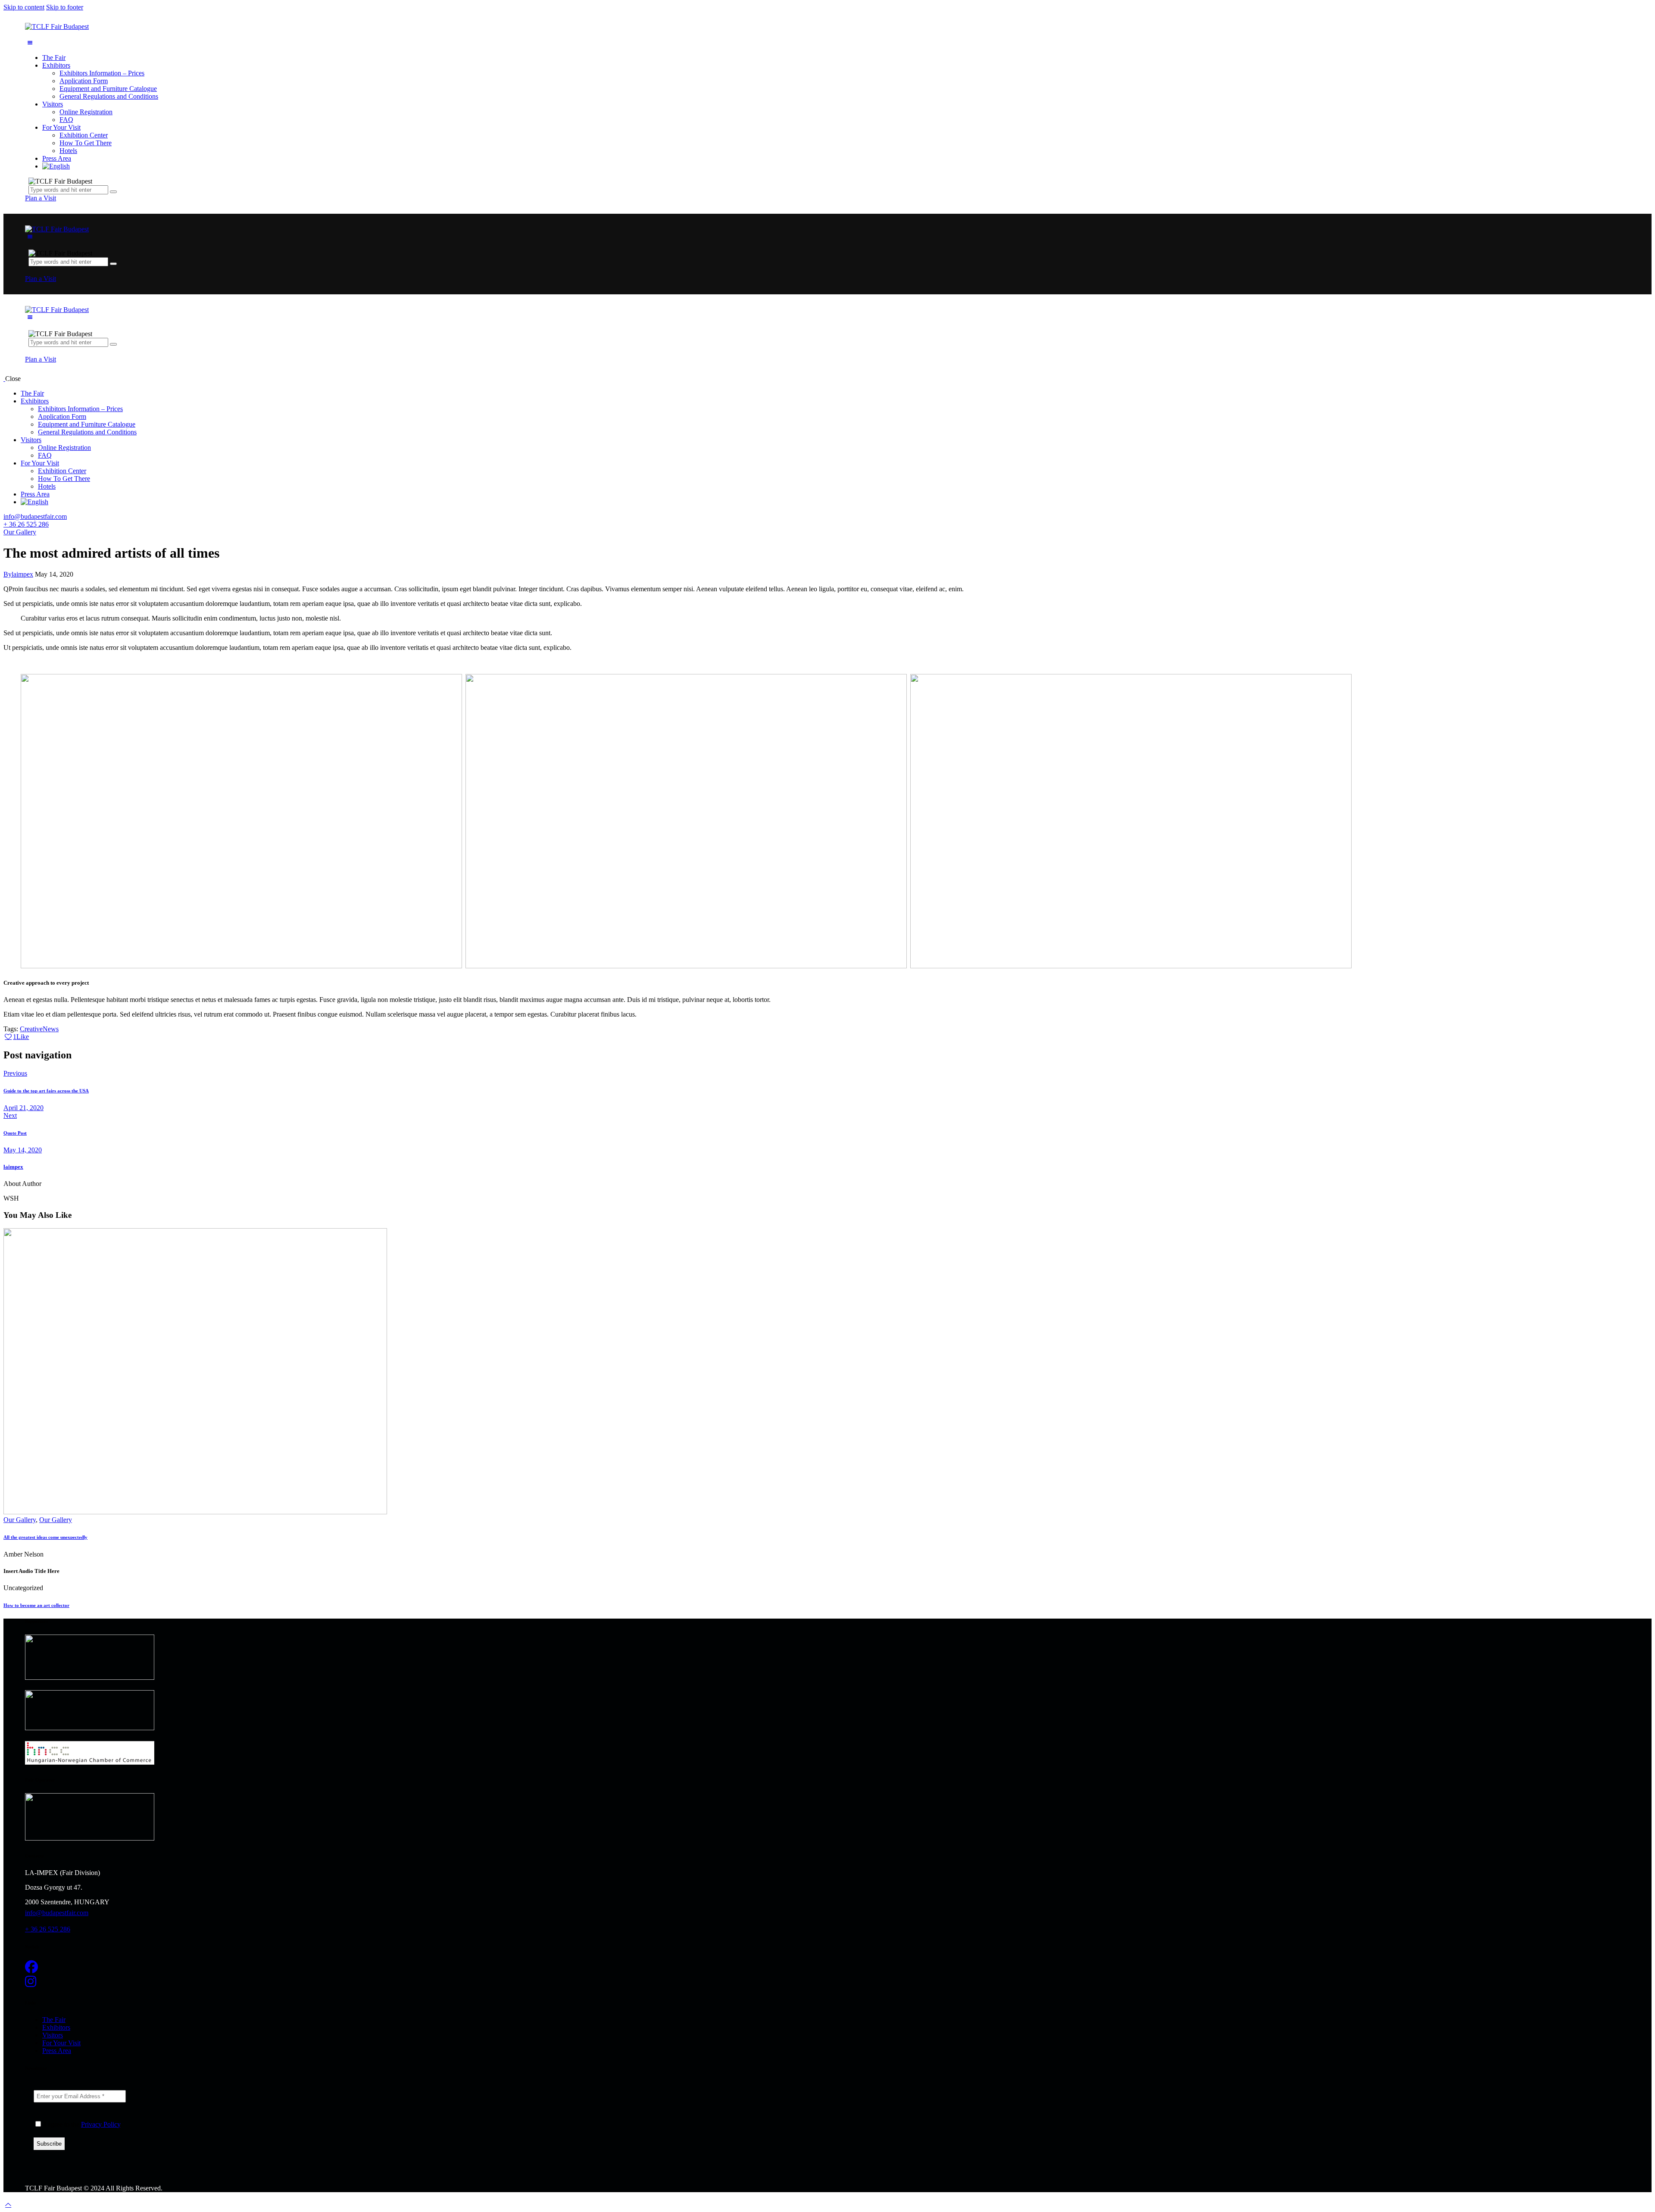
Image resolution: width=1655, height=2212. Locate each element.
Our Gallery (20, 532)
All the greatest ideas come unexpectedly (45, 1537)
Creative (31, 1029)
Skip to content (24, 7)
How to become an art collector (36, 1605)
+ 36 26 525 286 (26, 524)
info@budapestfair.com (35, 516)
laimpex (13, 1167)
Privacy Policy (101, 2124)
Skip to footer (65, 7)
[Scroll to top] (8, 2204)
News (51, 1029)
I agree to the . (82, 2124)
